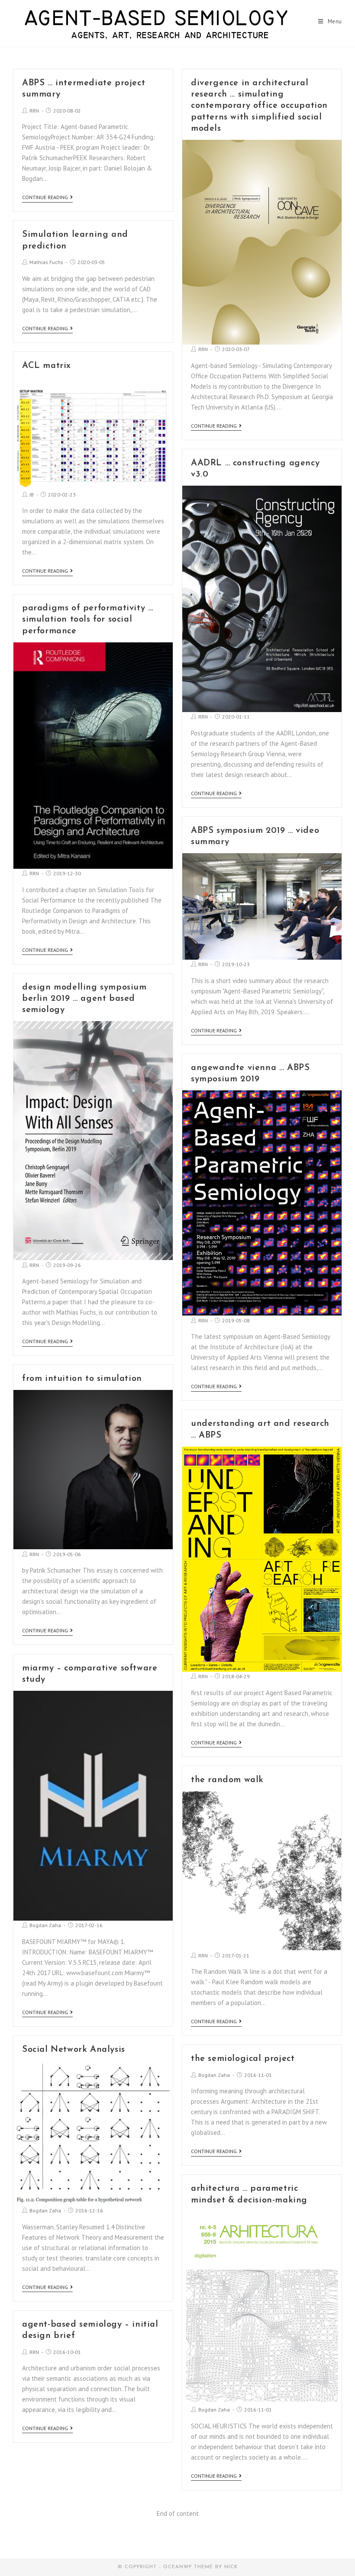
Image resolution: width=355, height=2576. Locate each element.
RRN (34, 111)
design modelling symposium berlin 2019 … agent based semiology (84, 999)
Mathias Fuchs (46, 262)
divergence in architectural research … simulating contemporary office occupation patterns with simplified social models (259, 106)
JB (32, 495)
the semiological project (243, 2059)
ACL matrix (47, 366)
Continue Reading (45, 197)
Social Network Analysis (74, 2050)
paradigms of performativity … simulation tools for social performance (87, 619)
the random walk (227, 1780)
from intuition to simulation (82, 1379)
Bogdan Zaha (45, 1925)
